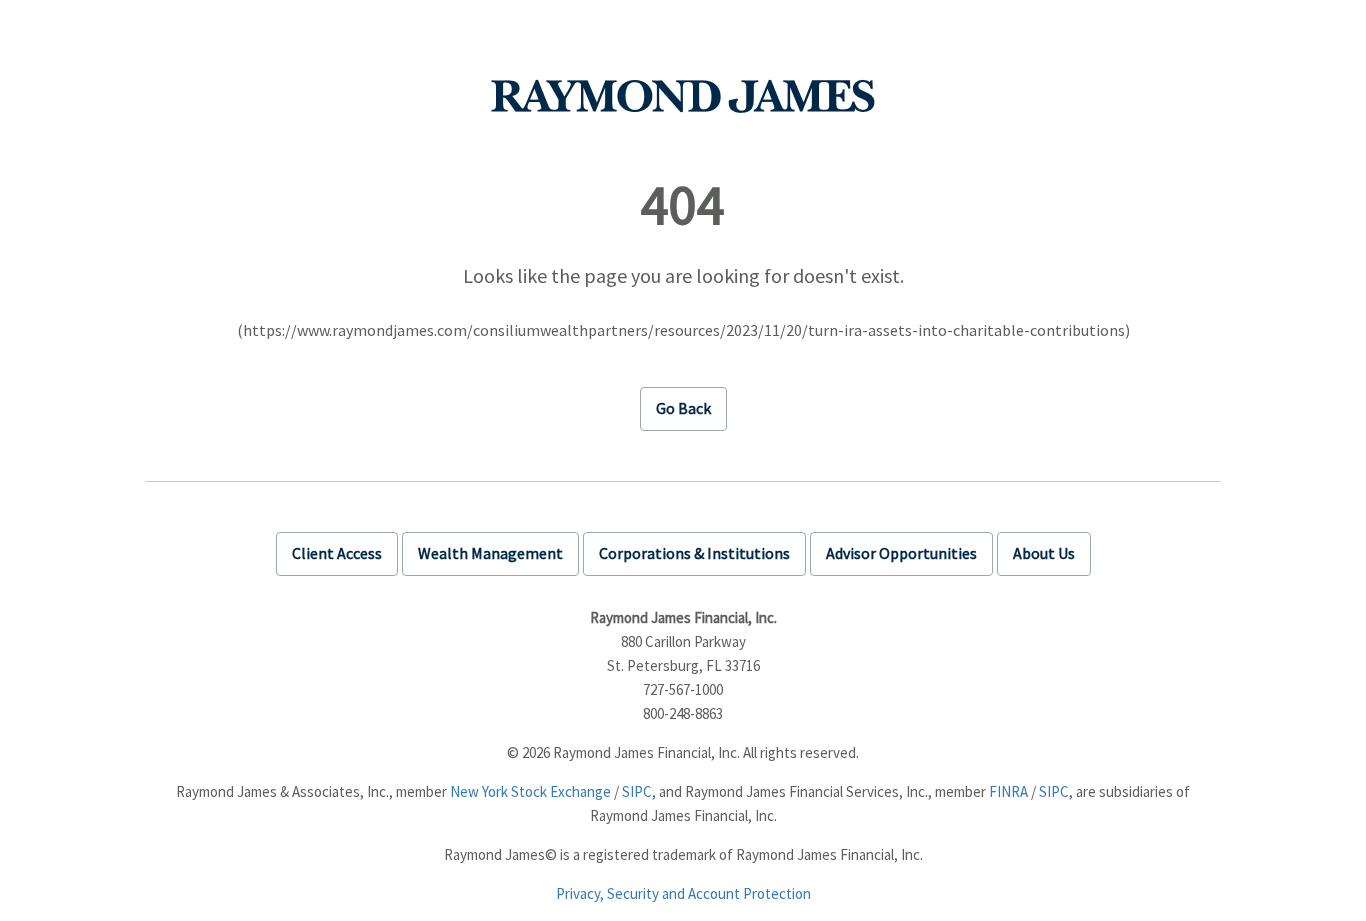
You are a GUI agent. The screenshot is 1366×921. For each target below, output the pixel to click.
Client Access (337, 553)
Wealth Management (490, 553)
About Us (1044, 553)
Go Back (683, 408)
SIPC (637, 791)
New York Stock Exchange (530, 791)
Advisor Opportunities (901, 553)
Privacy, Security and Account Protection (683, 893)
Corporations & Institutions (694, 553)
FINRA (1008, 791)
